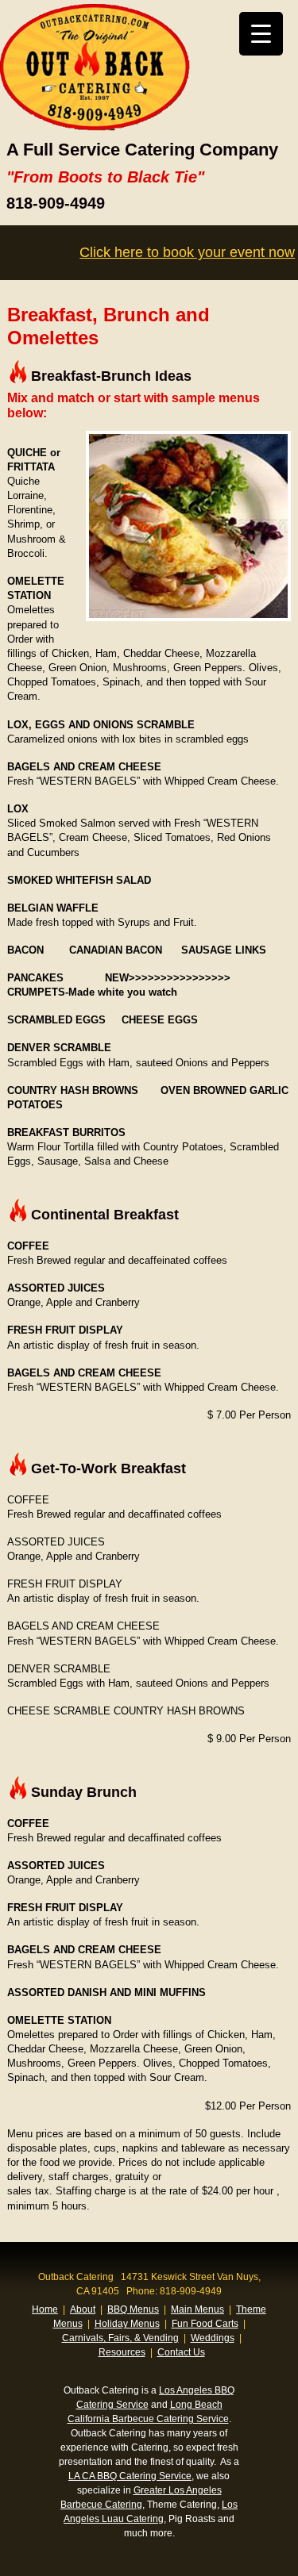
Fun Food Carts (205, 2324)
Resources (122, 2352)
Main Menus (197, 2309)
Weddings (213, 2338)
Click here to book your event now (187, 252)
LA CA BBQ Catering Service (130, 2476)
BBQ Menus (133, 2309)
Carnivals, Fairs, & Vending (120, 2338)
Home (45, 2309)
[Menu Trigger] (261, 34)
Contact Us (181, 2352)
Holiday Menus (127, 2324)
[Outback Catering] (95, 127)
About (83, 2309)
